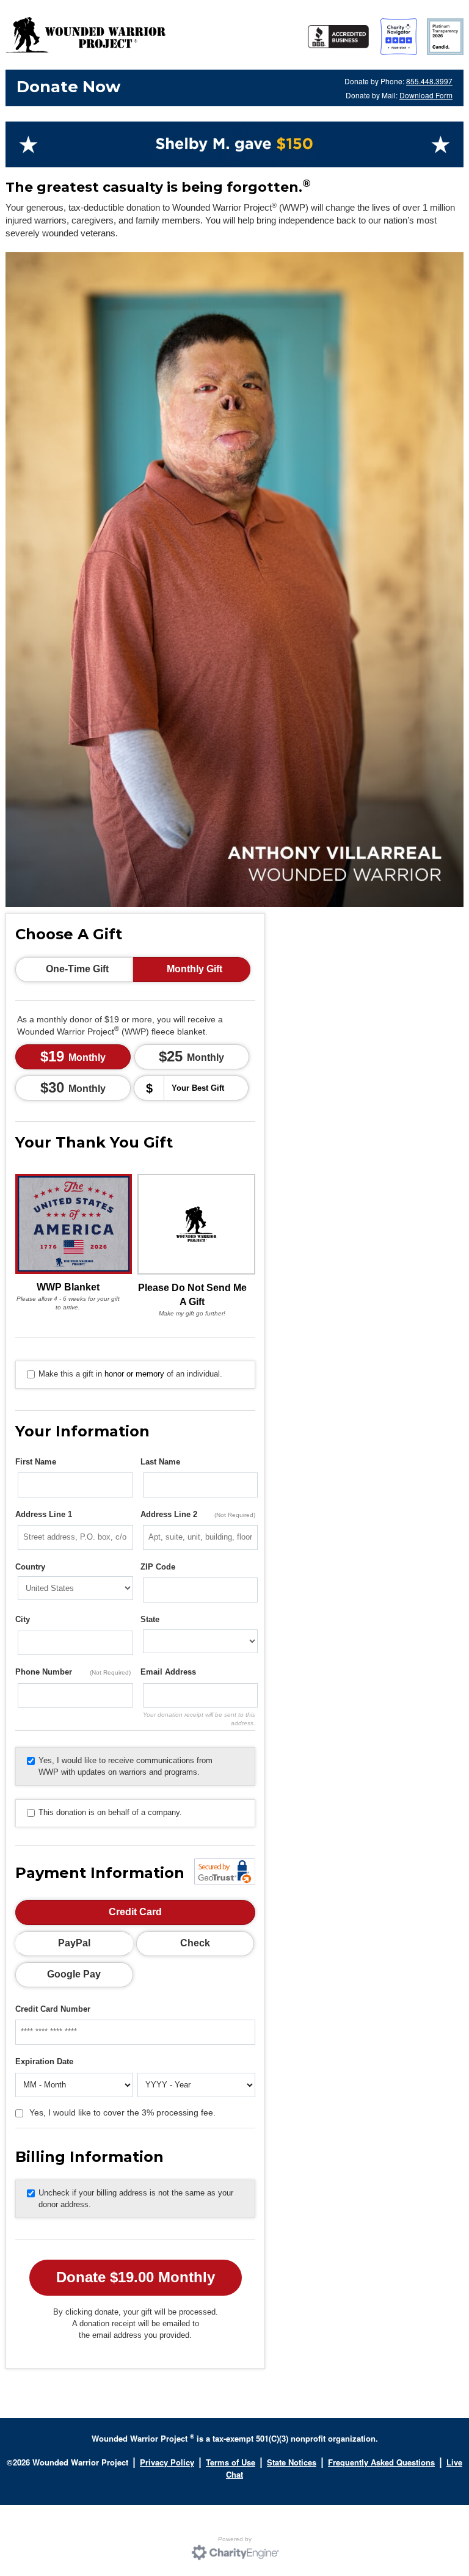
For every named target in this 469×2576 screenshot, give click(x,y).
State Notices (292, 2462)
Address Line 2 (198, 1514)
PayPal (74, 1943)
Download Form (426, 95)
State (150, 1619)
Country (30, 1567)
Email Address (168, 1672)
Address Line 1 (44, 1514)
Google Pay (74, 1974)
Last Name (160, 1462)
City (23, 1619)
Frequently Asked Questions (381, 2462)
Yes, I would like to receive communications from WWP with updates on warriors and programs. (125, 1766)
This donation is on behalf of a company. (110, 1812)
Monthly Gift (195, 969)
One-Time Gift (77, 969)
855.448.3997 (429, 81)
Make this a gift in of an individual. (130, 1374)
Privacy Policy (167, 2462)
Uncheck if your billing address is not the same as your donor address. (136, 2199)
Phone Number (73, 1672)
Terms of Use (231, 2462)
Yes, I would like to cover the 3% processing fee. (122, 2112)
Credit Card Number (53, 2009)
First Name (36, 1462)
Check (195, 1943)
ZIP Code (158, 1567)
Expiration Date (44, 2061)
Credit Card (135, 1912)
